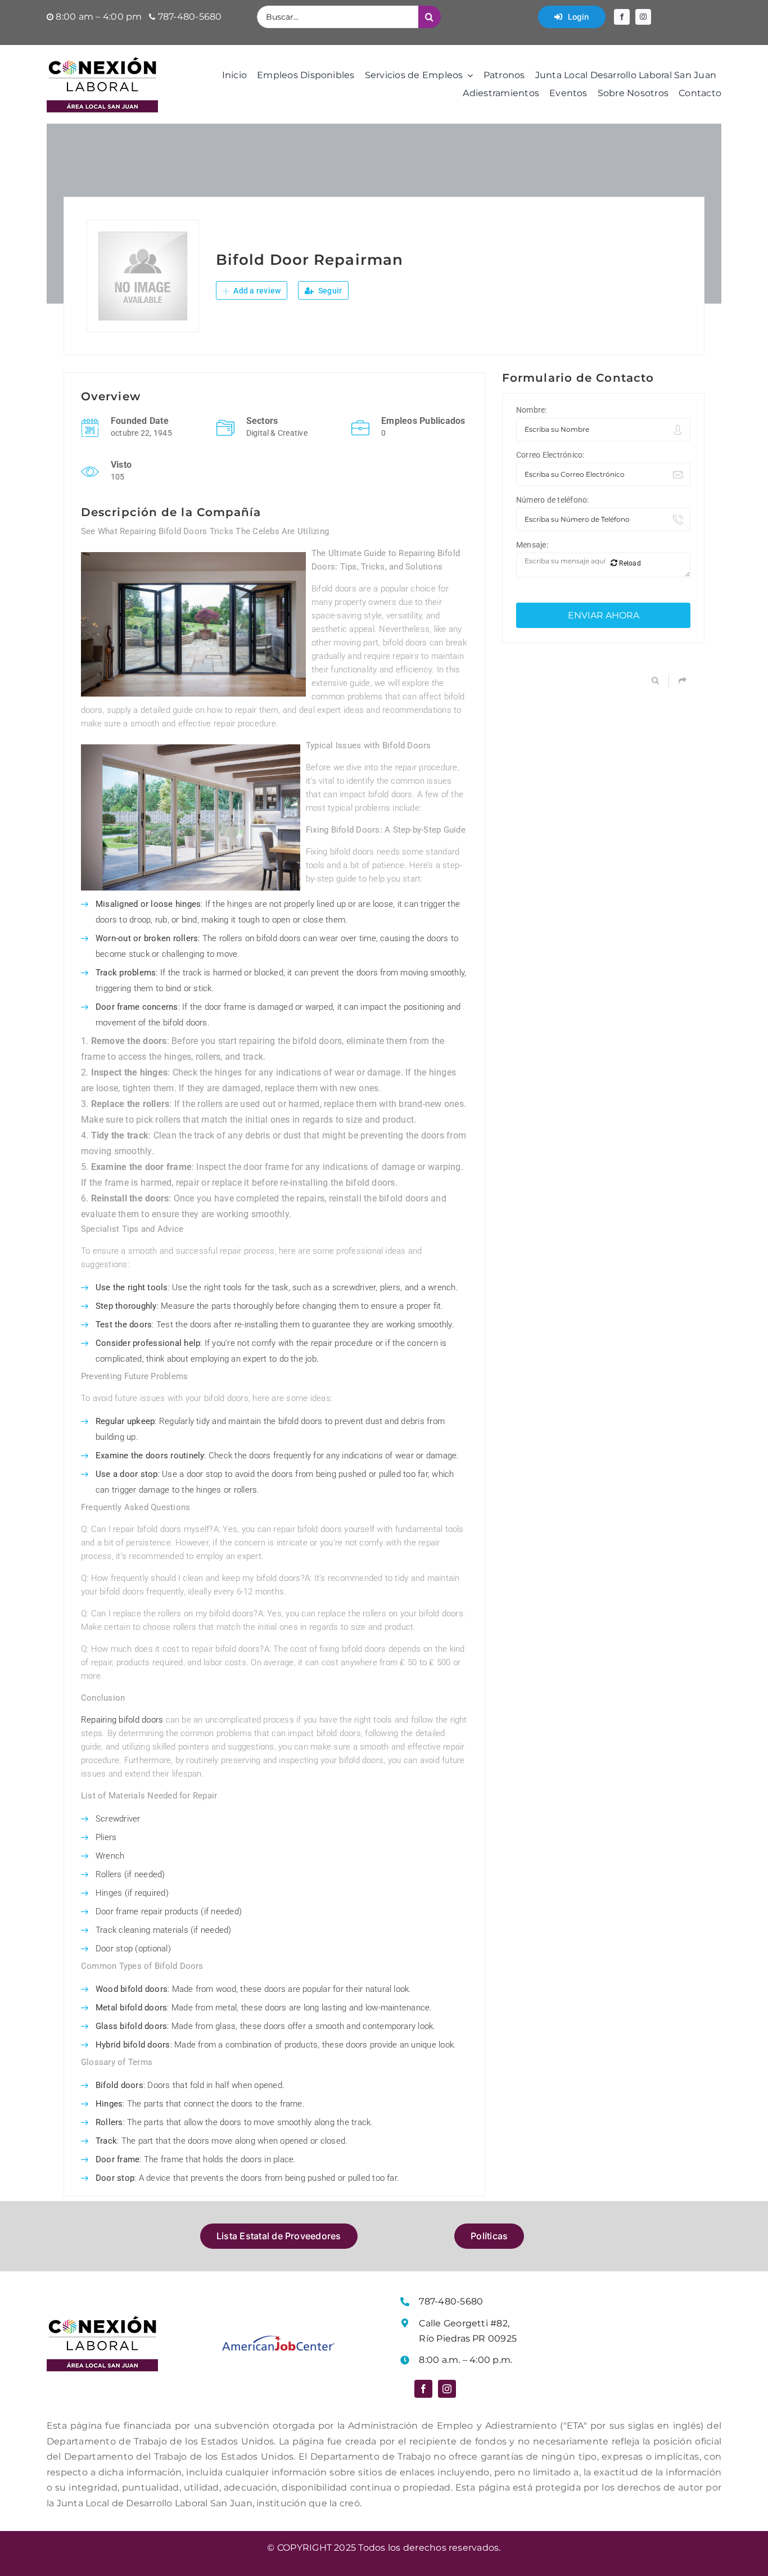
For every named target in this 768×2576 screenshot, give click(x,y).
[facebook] (622, 17)
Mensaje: (532, 545)
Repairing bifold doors (122, 1720)
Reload (629, 563)
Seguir (329, 291)
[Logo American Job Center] (278, 2340)
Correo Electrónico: (550, 455)
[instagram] (643, 17)
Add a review (256, 291)
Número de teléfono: (553, 500)
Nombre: (532, 410)
